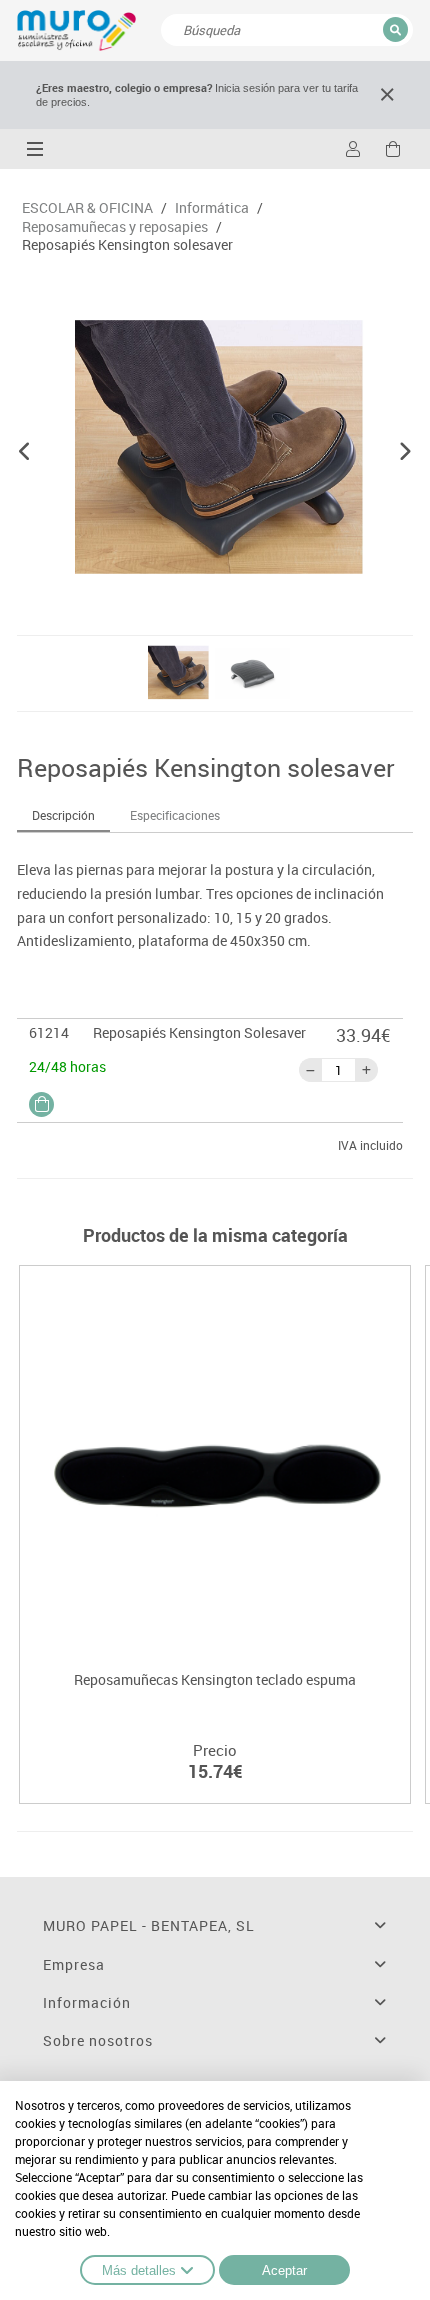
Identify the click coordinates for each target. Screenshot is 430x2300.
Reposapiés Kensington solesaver (127, 245)
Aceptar (284, 2270)
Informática (212, 208)
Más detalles (139, 2270)
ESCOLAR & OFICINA (87, 208)
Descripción (63, 815)
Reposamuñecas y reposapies (115, 227)
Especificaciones (175, 815)
